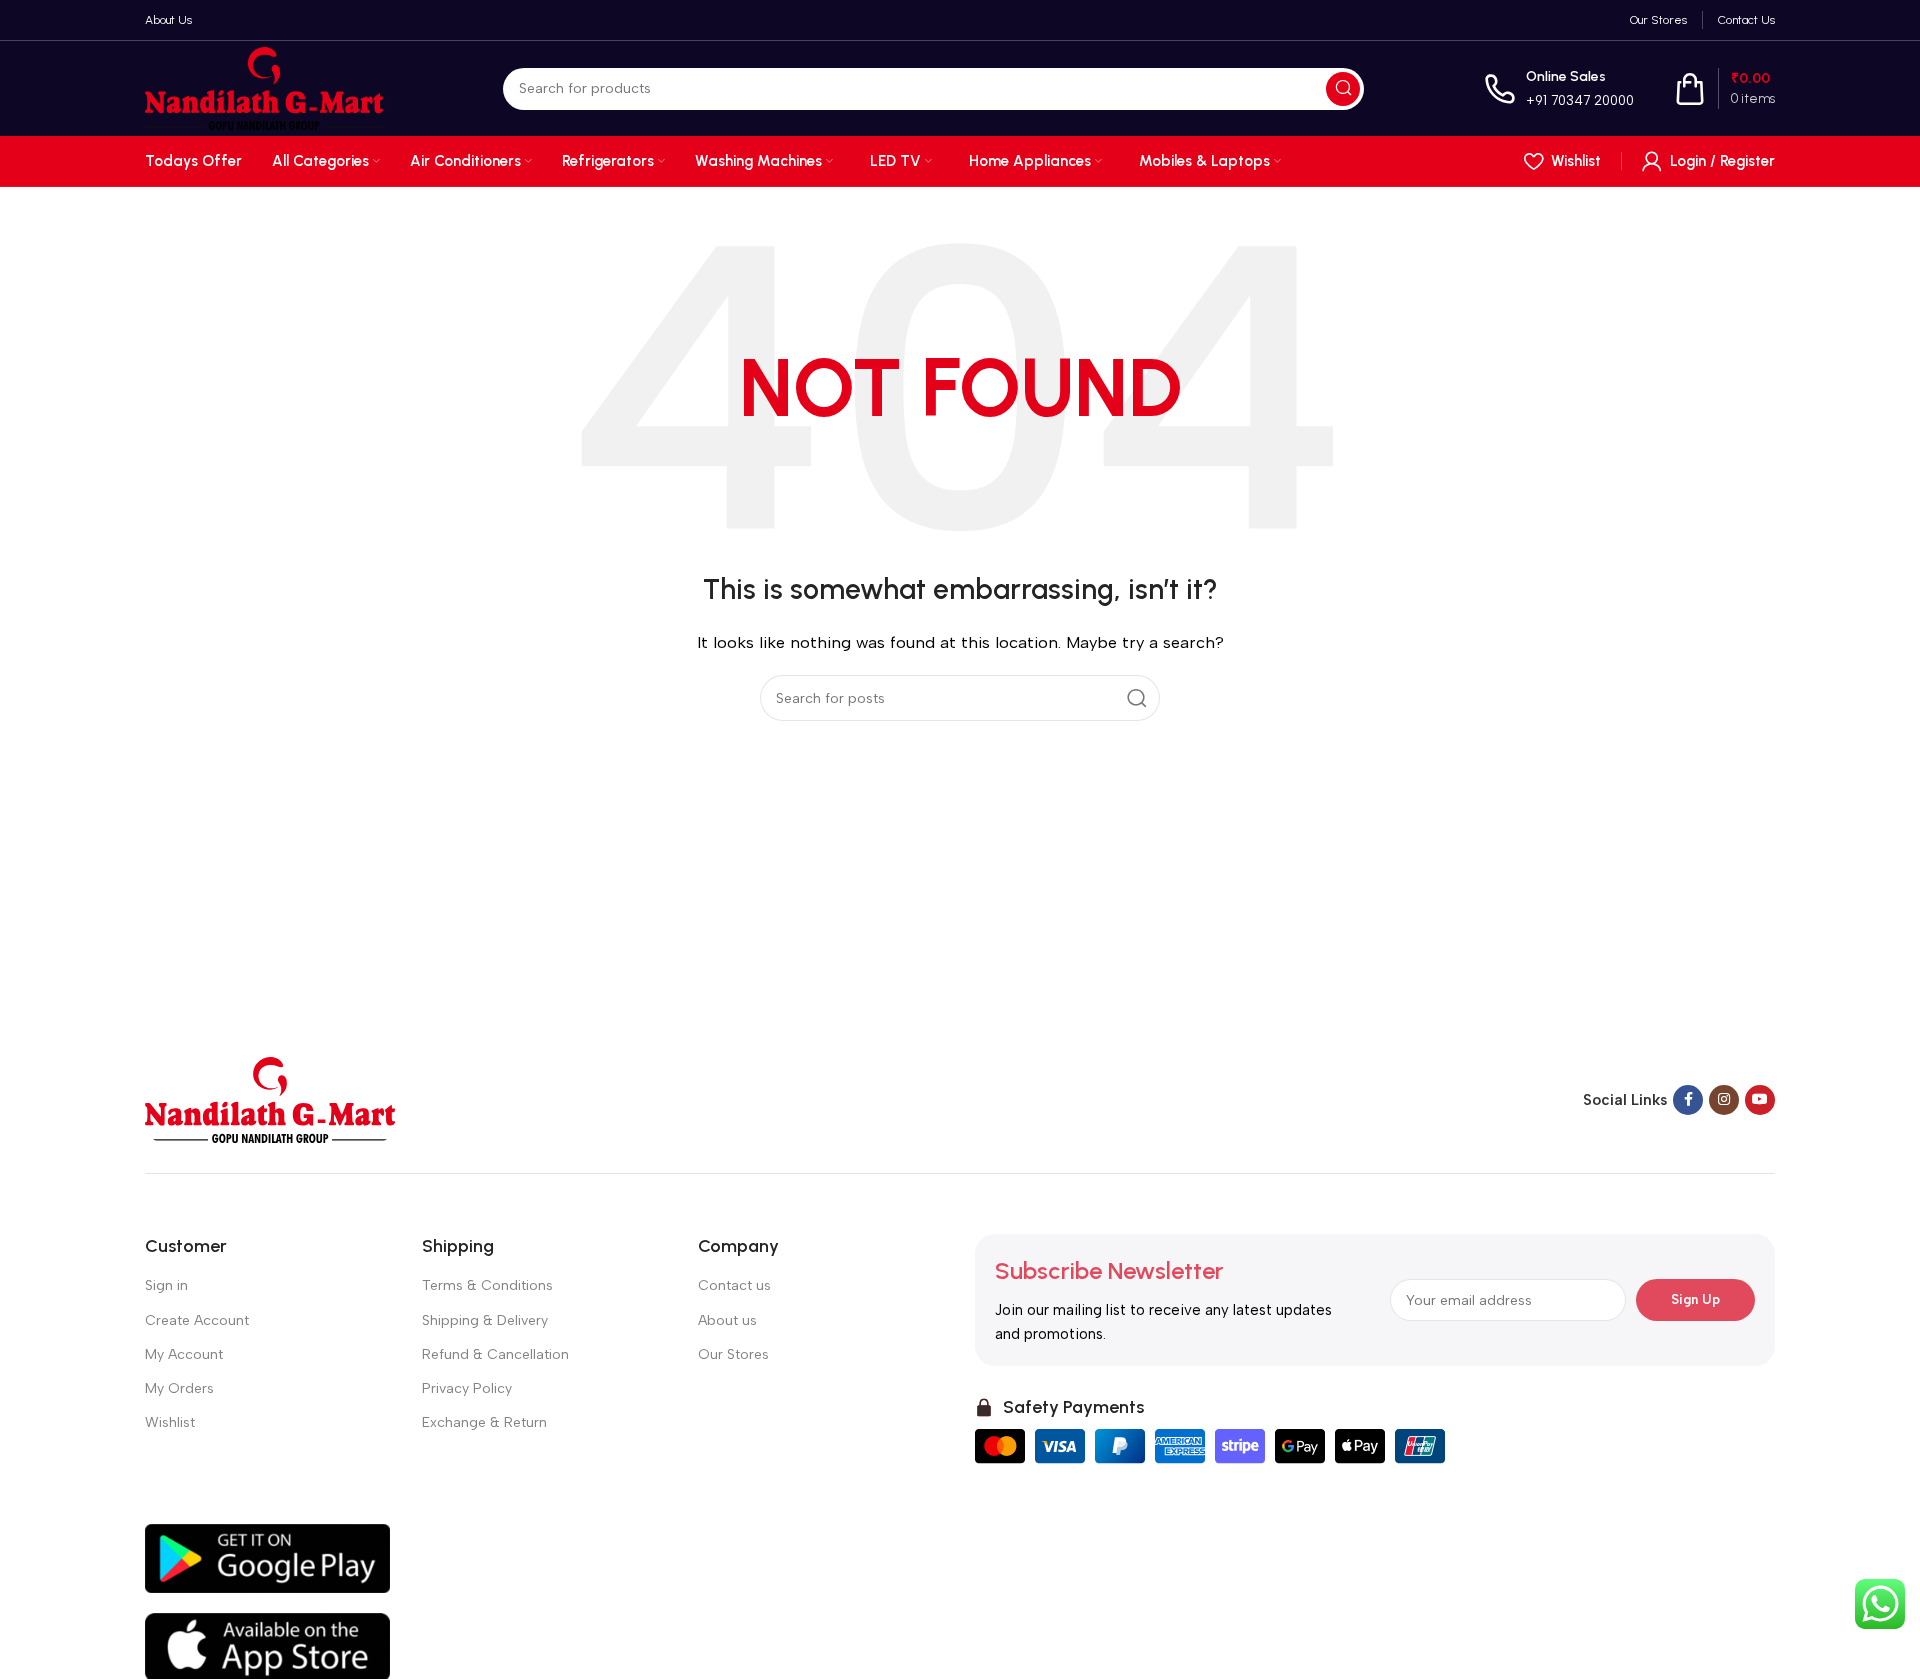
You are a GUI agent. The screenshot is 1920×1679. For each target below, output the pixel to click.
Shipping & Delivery (485, 1320)
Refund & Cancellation (495, 1354)
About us (727, 1320)
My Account (184, 1354)
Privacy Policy (467, 1388)
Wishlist (170, 1422)
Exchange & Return (484, 1422)
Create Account (197, 1320)
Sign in (166, 1285)
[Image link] (270, 1099)
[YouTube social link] (1760, 1100)
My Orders (179, 1388)
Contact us (734, 1285)
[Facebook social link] (1688, 1100)
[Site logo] (264, 87)
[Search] (1343, 89)
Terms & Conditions (487, 1285)
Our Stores (733, 1354)
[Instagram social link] (1724, 1100)
